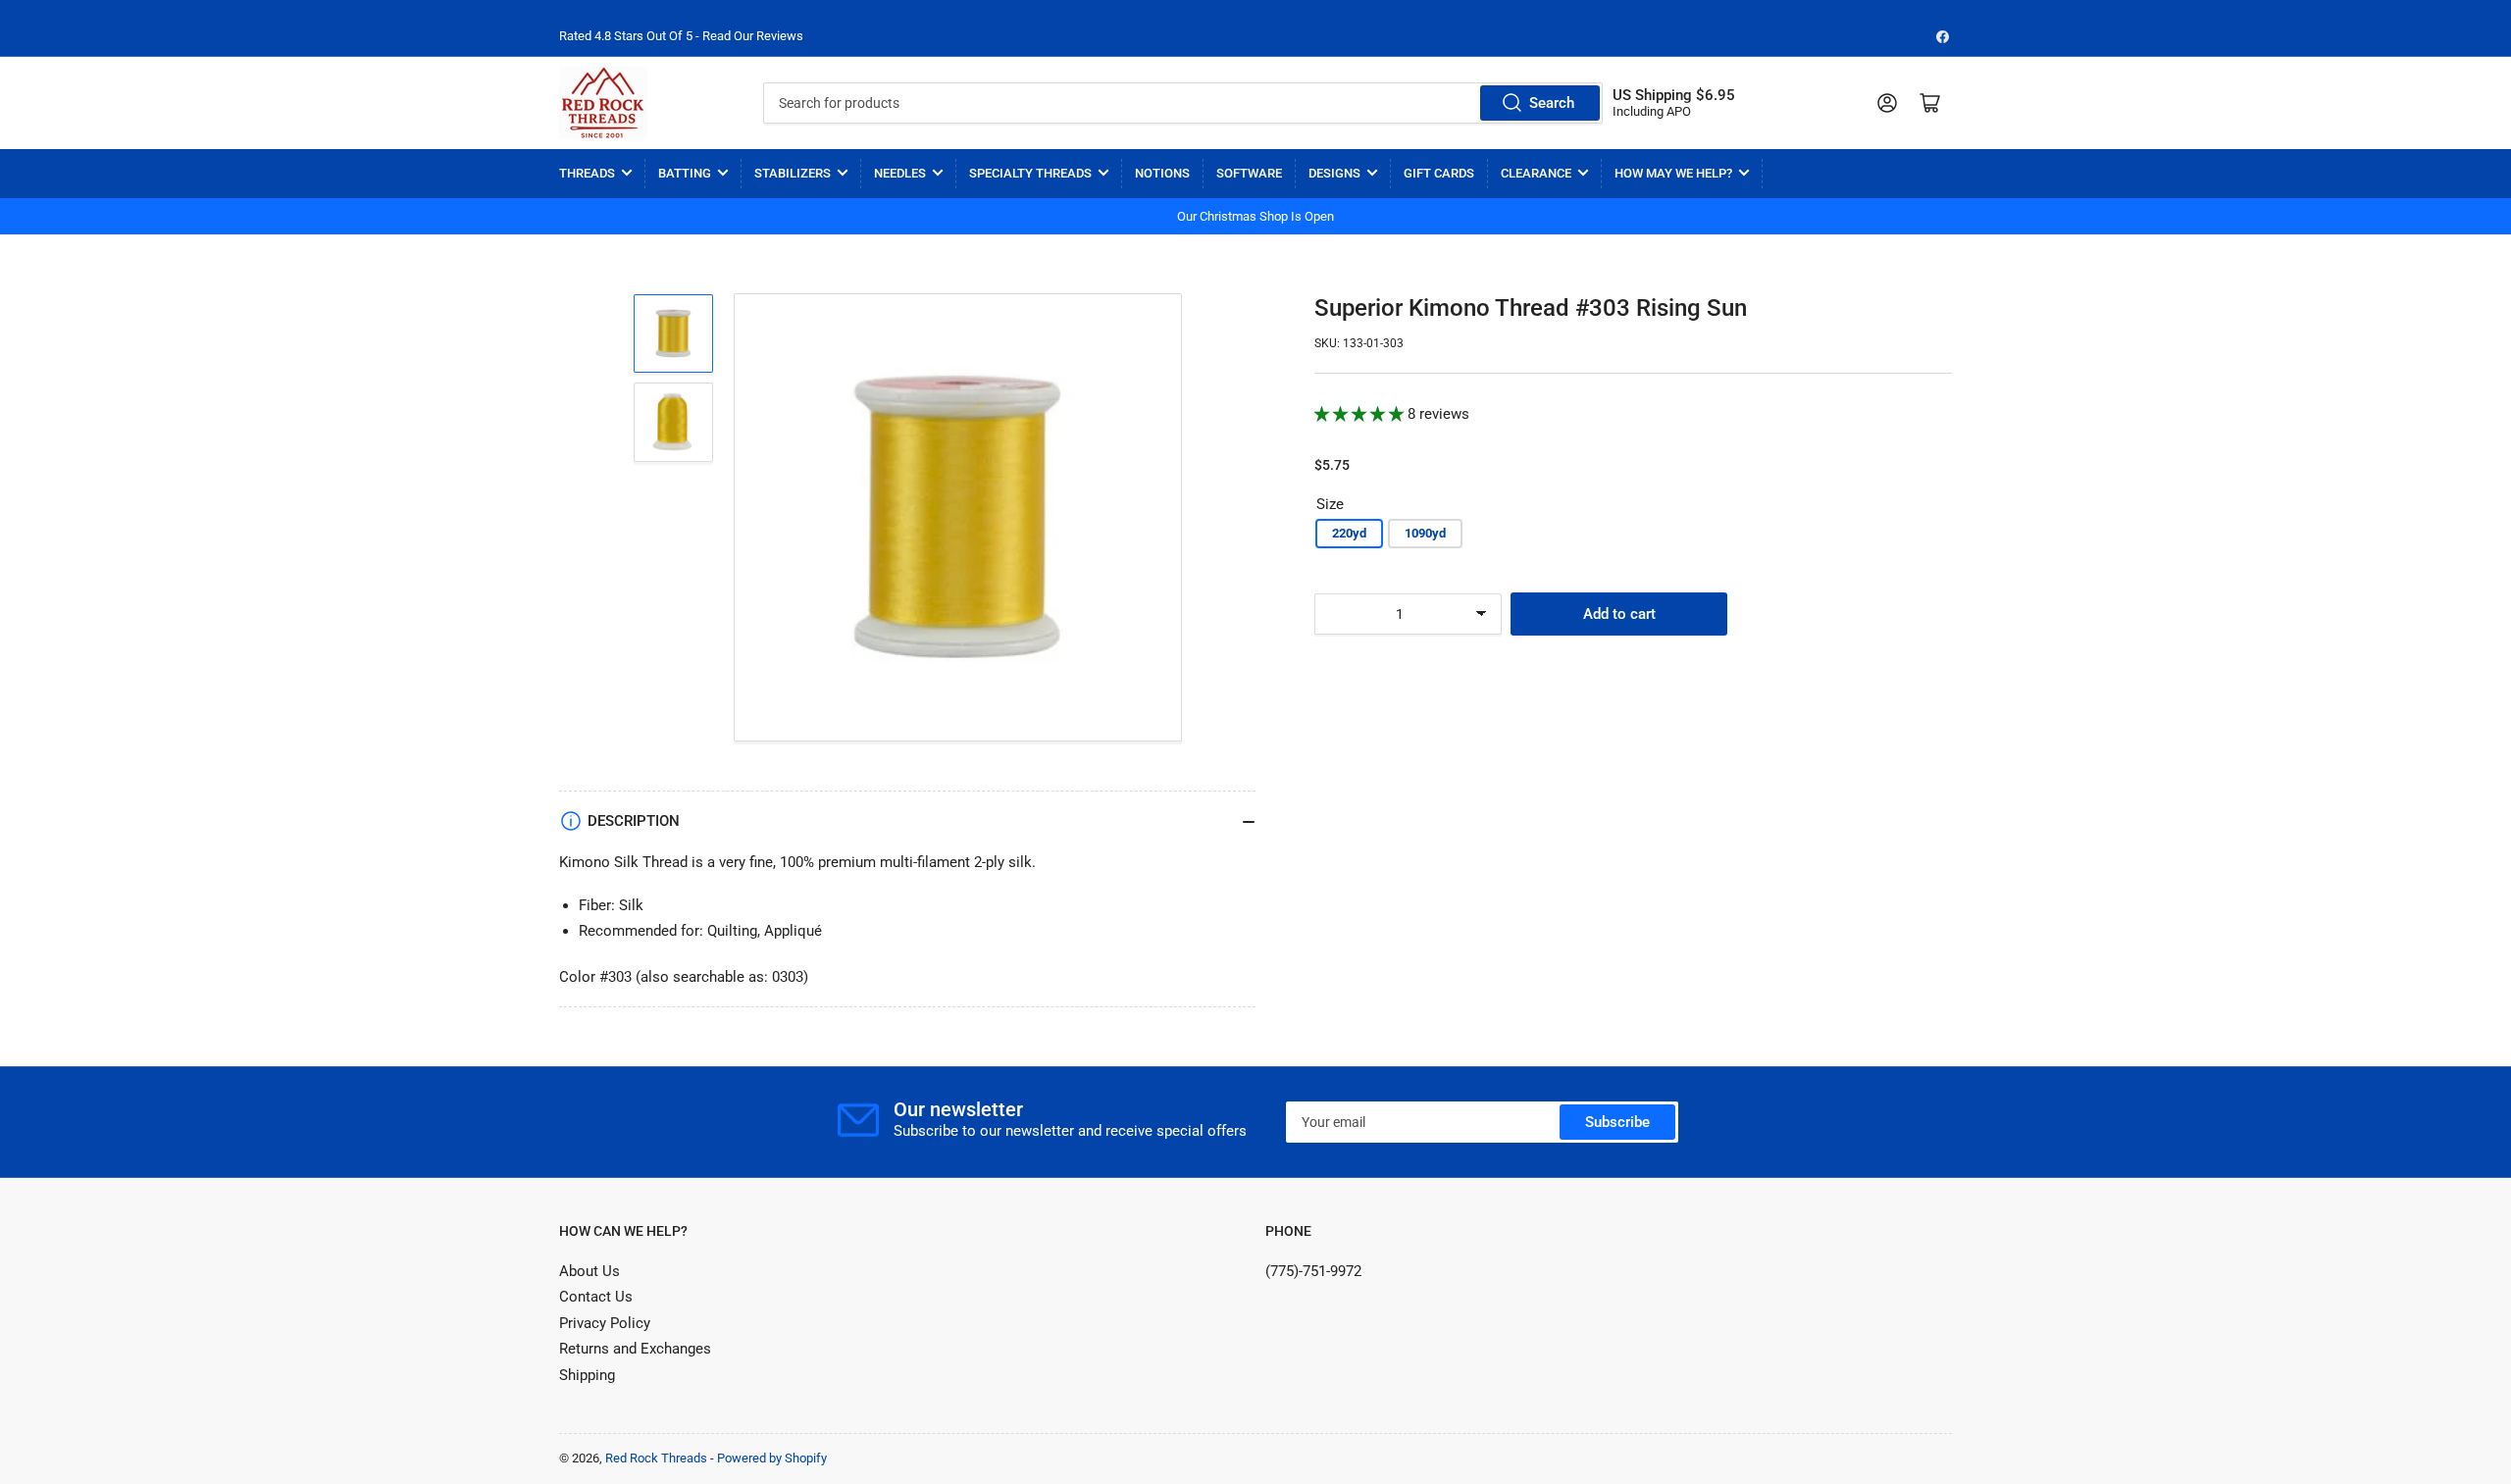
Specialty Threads (1030, 173)
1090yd (1425, 533)
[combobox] (1182, 103)
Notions (1162, 173)
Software (1249, 173)
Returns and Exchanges (635, 1349)
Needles (900, 173)
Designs (1334, 173)
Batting (685, 173)
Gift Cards (1439, 173)
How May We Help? (1673, 173)
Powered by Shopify (772, 1458)
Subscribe (1617, 1122)
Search (1552, 103)
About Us (589, 1271)
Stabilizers (793, 173)
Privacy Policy (605, 1323)
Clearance (1536, 173)
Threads (587, 173)
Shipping (587, 1375)
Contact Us (596, 1297)
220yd (1349, 533)
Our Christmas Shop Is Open (1255, 216)
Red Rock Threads (656, 1458)
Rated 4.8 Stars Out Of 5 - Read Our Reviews (681, 36)
